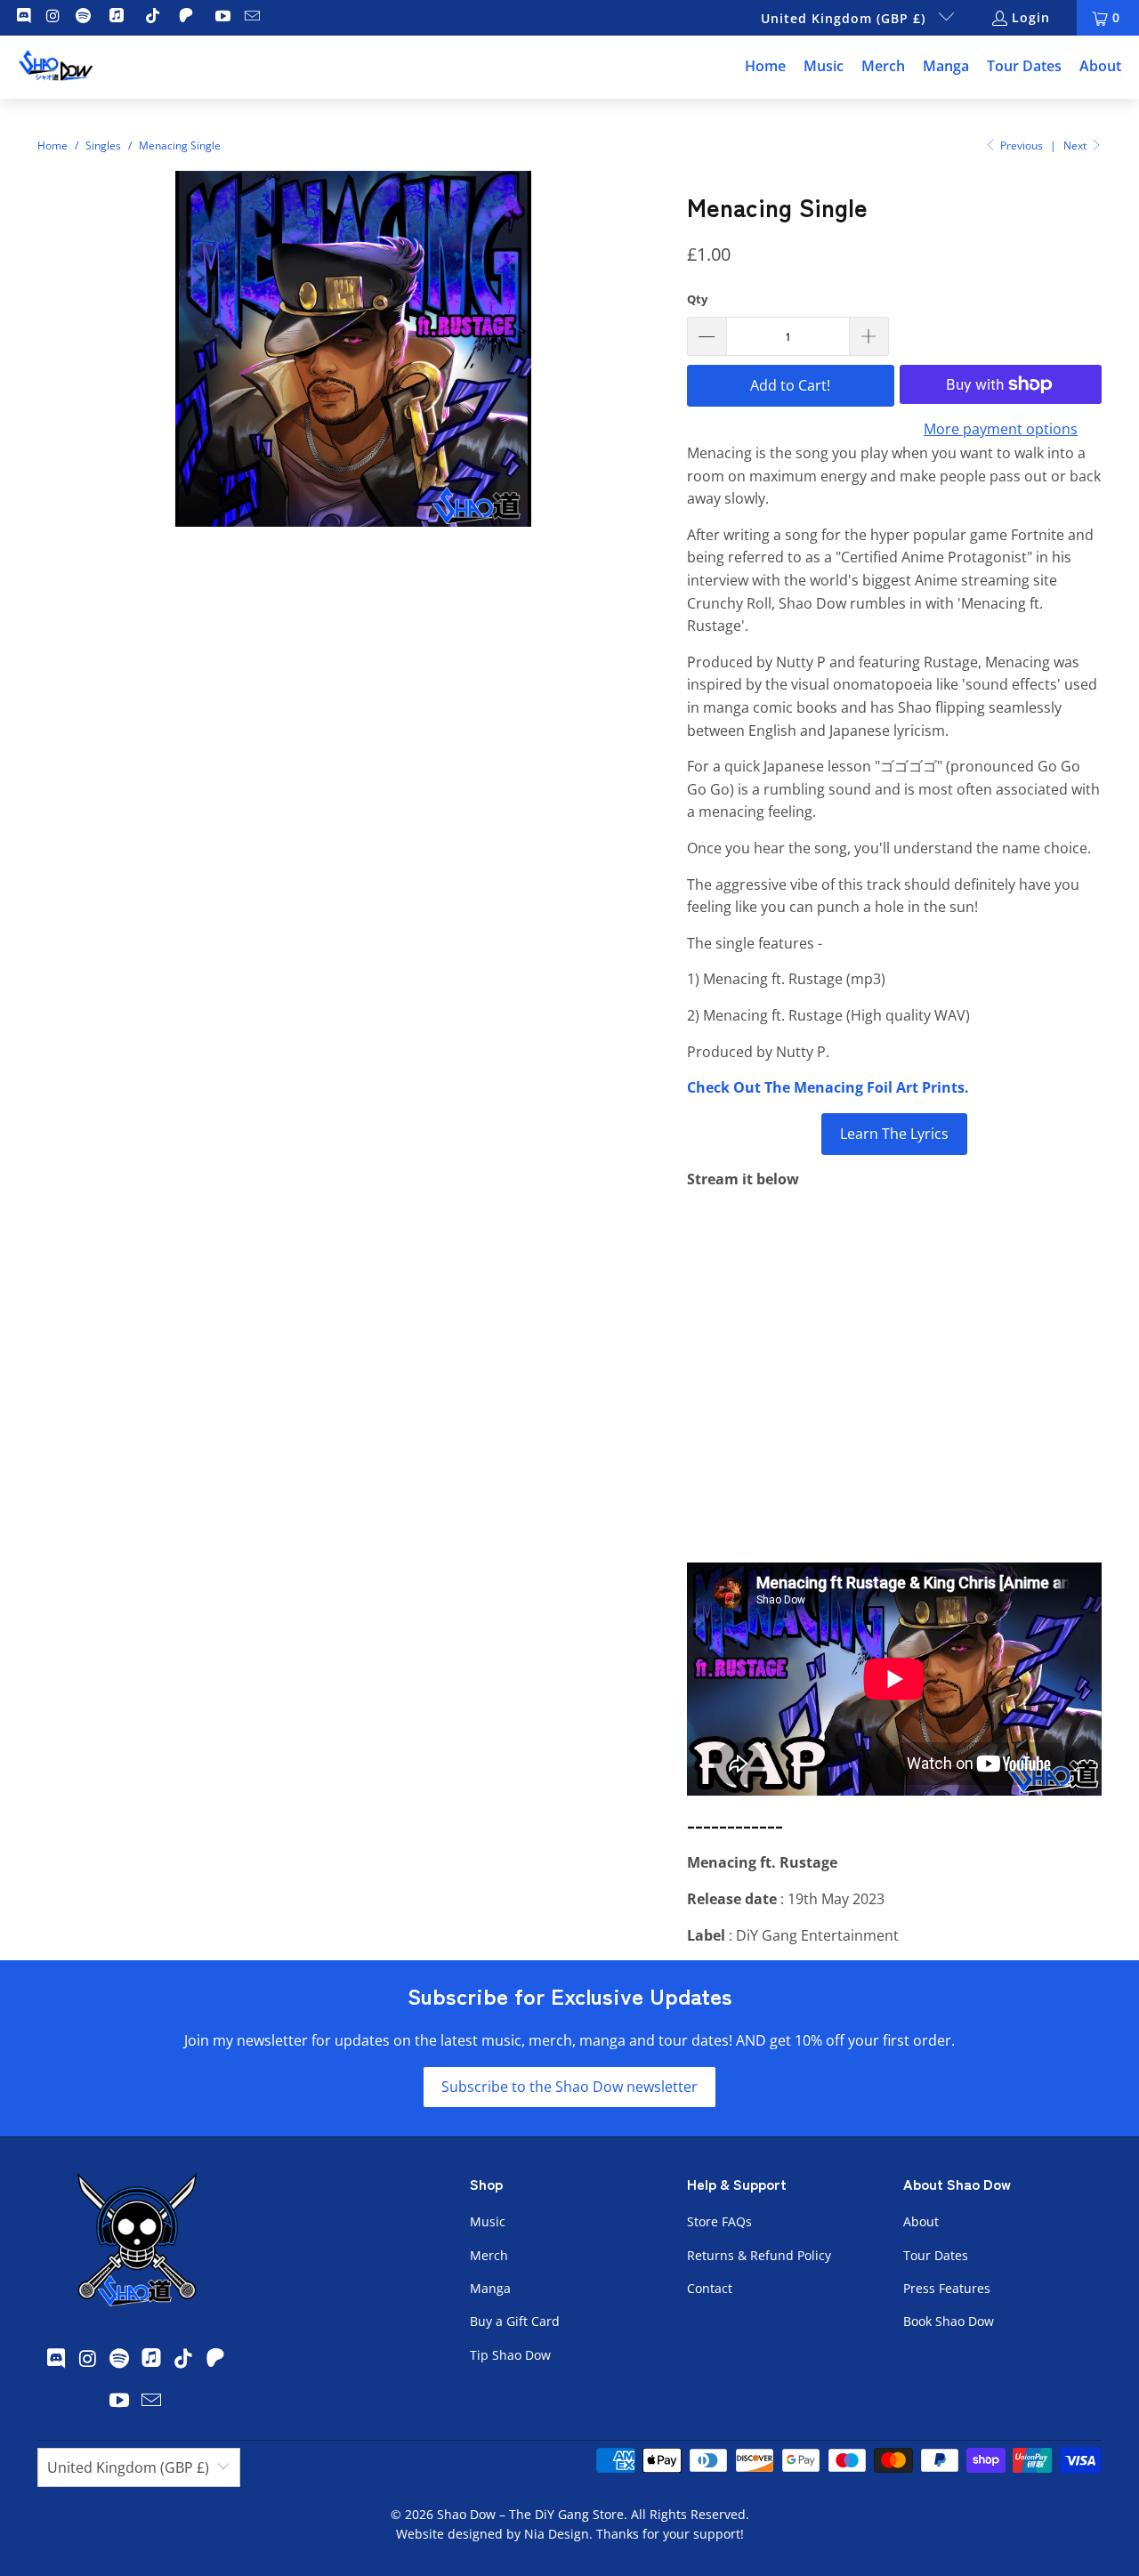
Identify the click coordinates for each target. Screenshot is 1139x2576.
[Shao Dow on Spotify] (82, 17)
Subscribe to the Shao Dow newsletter (569, 2087)
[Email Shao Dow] (252, 17)
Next (1076, 145)
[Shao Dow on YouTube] (222, 17)
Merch (489, 2255)
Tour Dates (936, 2255)
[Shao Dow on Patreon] (188, 17)
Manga (490, 2288)
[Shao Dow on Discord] (22, 17)
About (921, 2221)
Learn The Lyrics (894, 1134)
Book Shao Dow (949, 2321)
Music (488, 2221)
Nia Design (557, 2534)
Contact (710, 2288)
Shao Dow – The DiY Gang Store (530, 2514)
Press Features (947, 2288)
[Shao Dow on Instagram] (53, 17)
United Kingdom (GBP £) (845, 18)
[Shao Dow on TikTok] (152, 17)
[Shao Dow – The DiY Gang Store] (56, 67)
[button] (824, 67)
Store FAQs (719, 2221)
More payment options (1001, 429)
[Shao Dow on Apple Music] (119, 17)
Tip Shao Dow (510, 2355)
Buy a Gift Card (515, 2321)
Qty (697, 299)
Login (1031, 17)
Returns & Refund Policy (759, 2255)
